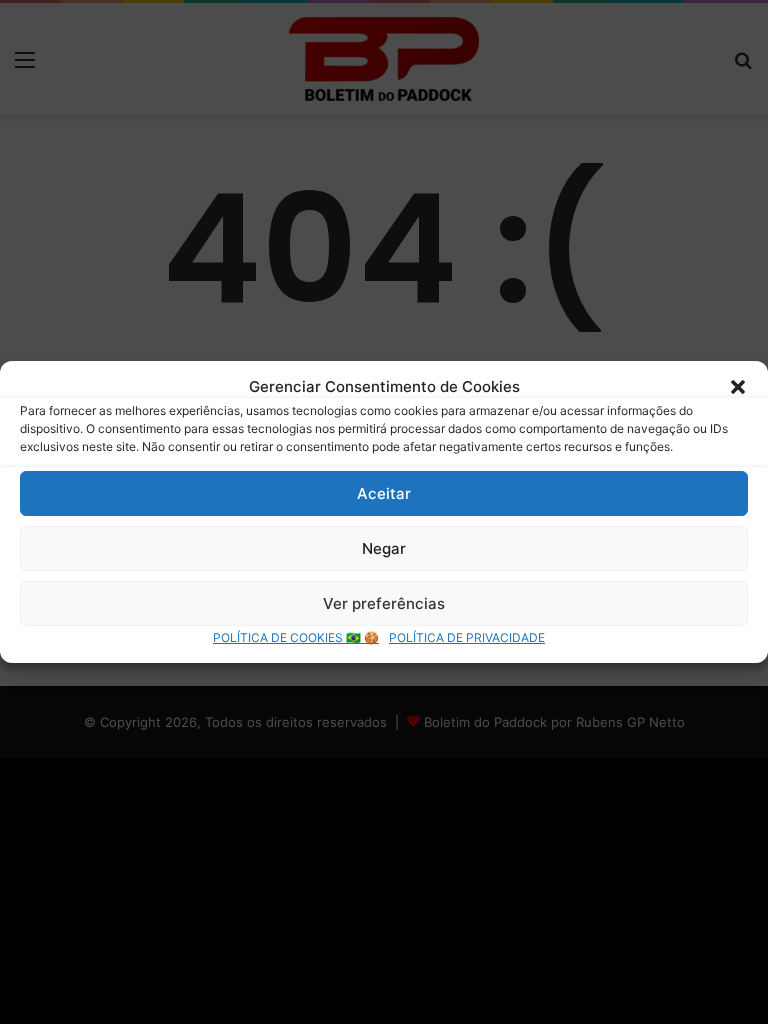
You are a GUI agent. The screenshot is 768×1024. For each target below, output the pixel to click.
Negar (384, 548)
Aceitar (384, 493)
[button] (738, 387)
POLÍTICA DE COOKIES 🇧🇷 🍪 (296, 637)
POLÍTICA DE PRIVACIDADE (467, 637)
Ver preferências (384, 603)
